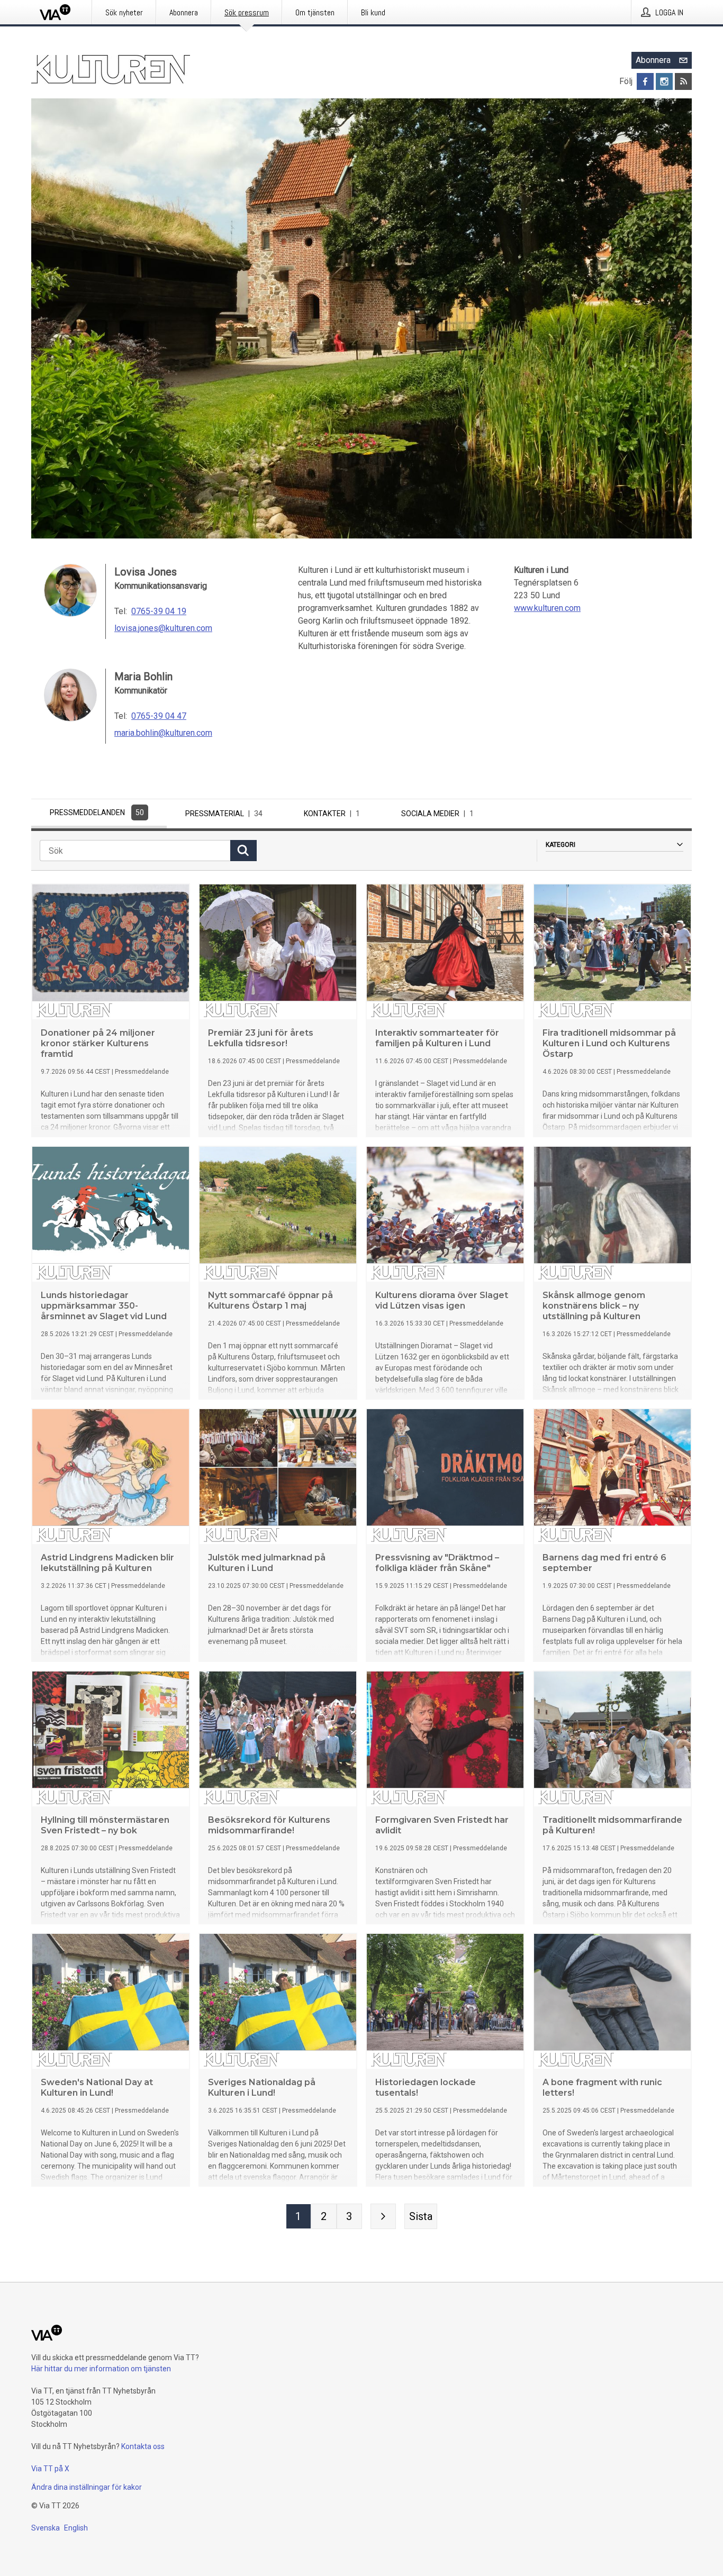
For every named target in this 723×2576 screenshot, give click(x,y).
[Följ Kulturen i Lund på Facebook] (645, 81)
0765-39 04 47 (159, 716)
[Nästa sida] (383, 2216)
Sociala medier (437, 814)
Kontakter (332, 814)
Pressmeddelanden (97, 812)
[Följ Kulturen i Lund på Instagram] (664, 81)
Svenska (46, 2528)
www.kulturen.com (547, 608)
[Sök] (243, 851)
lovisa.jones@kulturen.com (163, 628)
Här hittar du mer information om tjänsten (101, 2369)
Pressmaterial (224, 814)
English (76, 2528)
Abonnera (653, 60)
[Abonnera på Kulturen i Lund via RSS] (683, 81)
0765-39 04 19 (159, 611)
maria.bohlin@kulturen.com (163, 733)
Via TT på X (50, 2469)
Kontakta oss (143, 2446)
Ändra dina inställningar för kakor (87, 2487)
